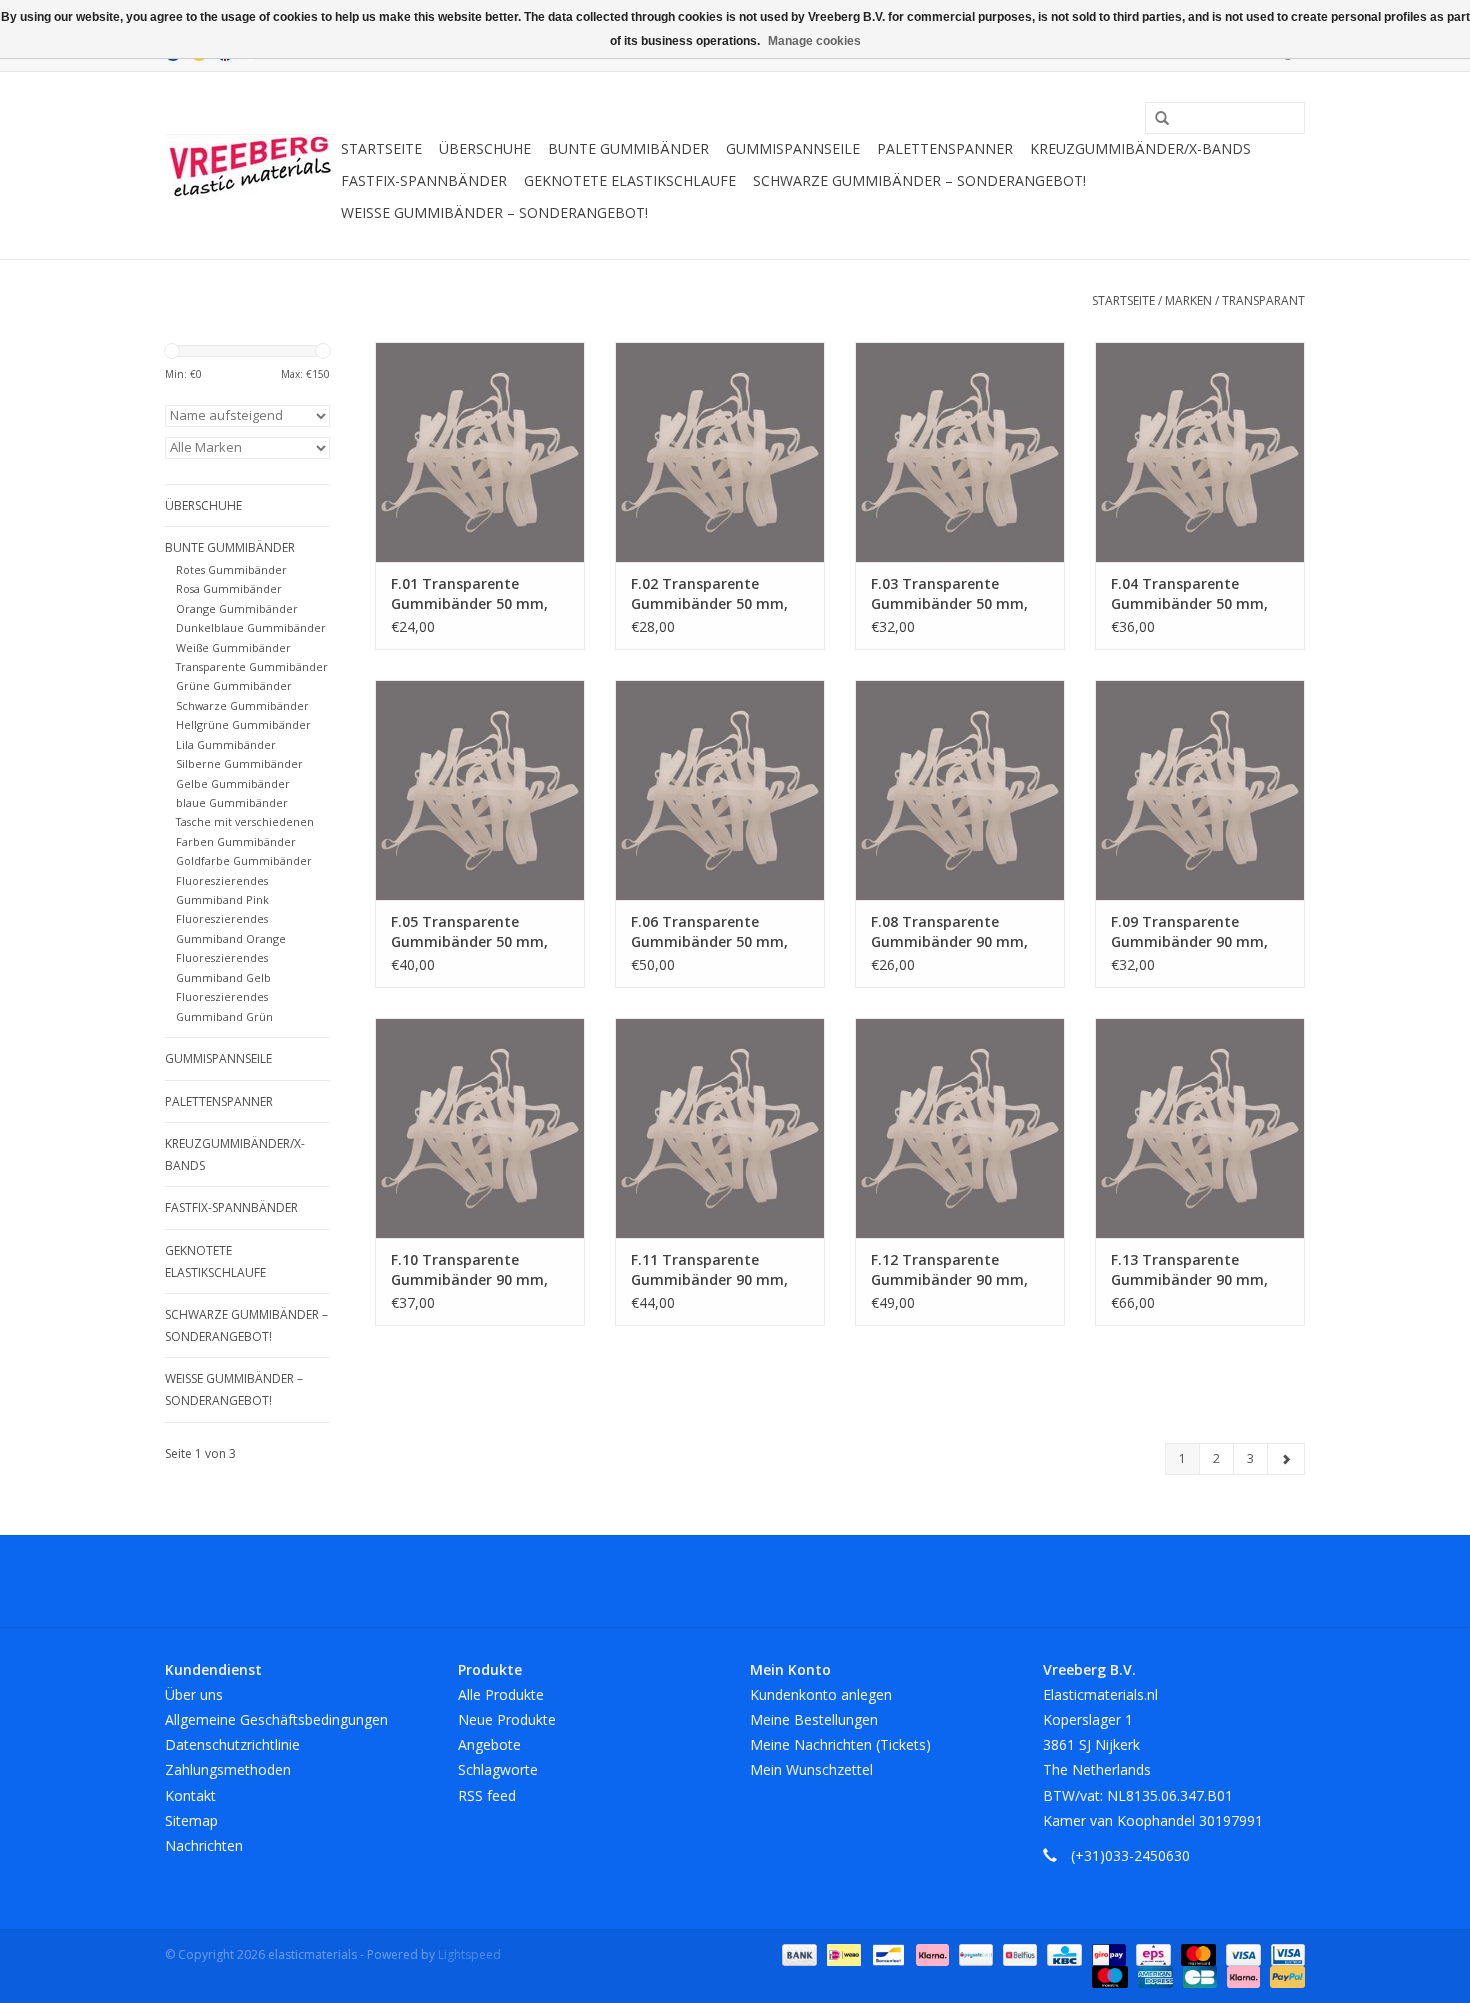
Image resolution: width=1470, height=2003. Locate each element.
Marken (1188, 300)
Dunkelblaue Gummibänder (251, 627)
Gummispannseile (793, 148)
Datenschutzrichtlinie (232, 1744)
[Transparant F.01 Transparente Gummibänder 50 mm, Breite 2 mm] (480, 452)
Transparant (1263, 300)
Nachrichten (204, 1845)
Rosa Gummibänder (229, 588)
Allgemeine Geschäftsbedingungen (276, 1719)
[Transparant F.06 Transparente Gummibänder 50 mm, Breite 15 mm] (720, 790)
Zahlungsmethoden (228, 1769)
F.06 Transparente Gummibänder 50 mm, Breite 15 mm (709, 932)
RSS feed (487, 1795)
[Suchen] (1155, 119)
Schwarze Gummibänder (242, 705)
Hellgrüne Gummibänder (243, 724)
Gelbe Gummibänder (233, 783)
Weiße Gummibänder (233, 647)
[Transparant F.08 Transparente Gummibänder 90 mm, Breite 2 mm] (960, 790)
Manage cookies (814, 41)
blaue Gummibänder (232, 802)
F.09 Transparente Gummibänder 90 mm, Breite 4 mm (1189, 932)
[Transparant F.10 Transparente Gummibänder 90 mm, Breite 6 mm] (480, 1128)
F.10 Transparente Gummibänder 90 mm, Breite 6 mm (469, 1270)
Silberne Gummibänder (239, 763)
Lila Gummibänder (226, 744)
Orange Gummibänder (237, 608)
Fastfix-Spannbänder (424, 180)
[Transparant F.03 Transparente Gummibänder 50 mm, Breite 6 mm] (960, 452)
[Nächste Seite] (1286, 1459)
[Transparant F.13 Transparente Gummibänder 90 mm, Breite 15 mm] (1200, 1128)
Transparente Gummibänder (252, 666)
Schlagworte (498, 1769)
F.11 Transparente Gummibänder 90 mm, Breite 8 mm (709, 1270)
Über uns (194, 1694)
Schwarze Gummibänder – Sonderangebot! (919, 180)
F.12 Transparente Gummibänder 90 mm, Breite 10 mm (949, 1270)
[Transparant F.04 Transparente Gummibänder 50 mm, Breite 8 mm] (1200, 452)
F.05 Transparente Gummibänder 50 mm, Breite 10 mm (469, 932)
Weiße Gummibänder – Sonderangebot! (494, 212)
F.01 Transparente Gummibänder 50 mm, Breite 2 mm (469, 594)
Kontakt (190, 1795)
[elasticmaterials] (250, 166)
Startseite (381, 148)
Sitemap (191, 1820)
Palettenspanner (945, 148)
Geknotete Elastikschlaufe (630, 180)
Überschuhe (485, 148)
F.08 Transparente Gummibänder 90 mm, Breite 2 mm (949, 932)
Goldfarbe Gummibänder (244, 860)
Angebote (489, 1744)
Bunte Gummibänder (628, 148)
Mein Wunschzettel (811, 1769)
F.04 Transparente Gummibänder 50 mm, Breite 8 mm (1189, 594)
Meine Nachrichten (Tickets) (840, 1744)
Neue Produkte (507, 1719)
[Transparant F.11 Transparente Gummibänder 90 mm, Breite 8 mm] (720, 1128)
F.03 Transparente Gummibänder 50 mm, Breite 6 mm (949, 594)
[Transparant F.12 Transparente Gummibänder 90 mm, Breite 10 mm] (960, 1128)
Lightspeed (469, 1954)
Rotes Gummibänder (231, 569)
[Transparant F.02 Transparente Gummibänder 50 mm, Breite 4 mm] (720, 452)
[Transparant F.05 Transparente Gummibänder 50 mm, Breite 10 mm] (480, 790)
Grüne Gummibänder (234, 685)
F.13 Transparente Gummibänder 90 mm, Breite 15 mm (1189, 1270)
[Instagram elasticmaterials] (843, 1581)
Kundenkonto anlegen (821, 1694)
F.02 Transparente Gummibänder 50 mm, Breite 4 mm (709, 594)
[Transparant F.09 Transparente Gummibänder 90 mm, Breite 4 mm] (1200, 790)
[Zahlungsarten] (797, 1953)
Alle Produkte (501, 1694)
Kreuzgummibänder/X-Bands (1140, 148)
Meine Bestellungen (814, 1719)
